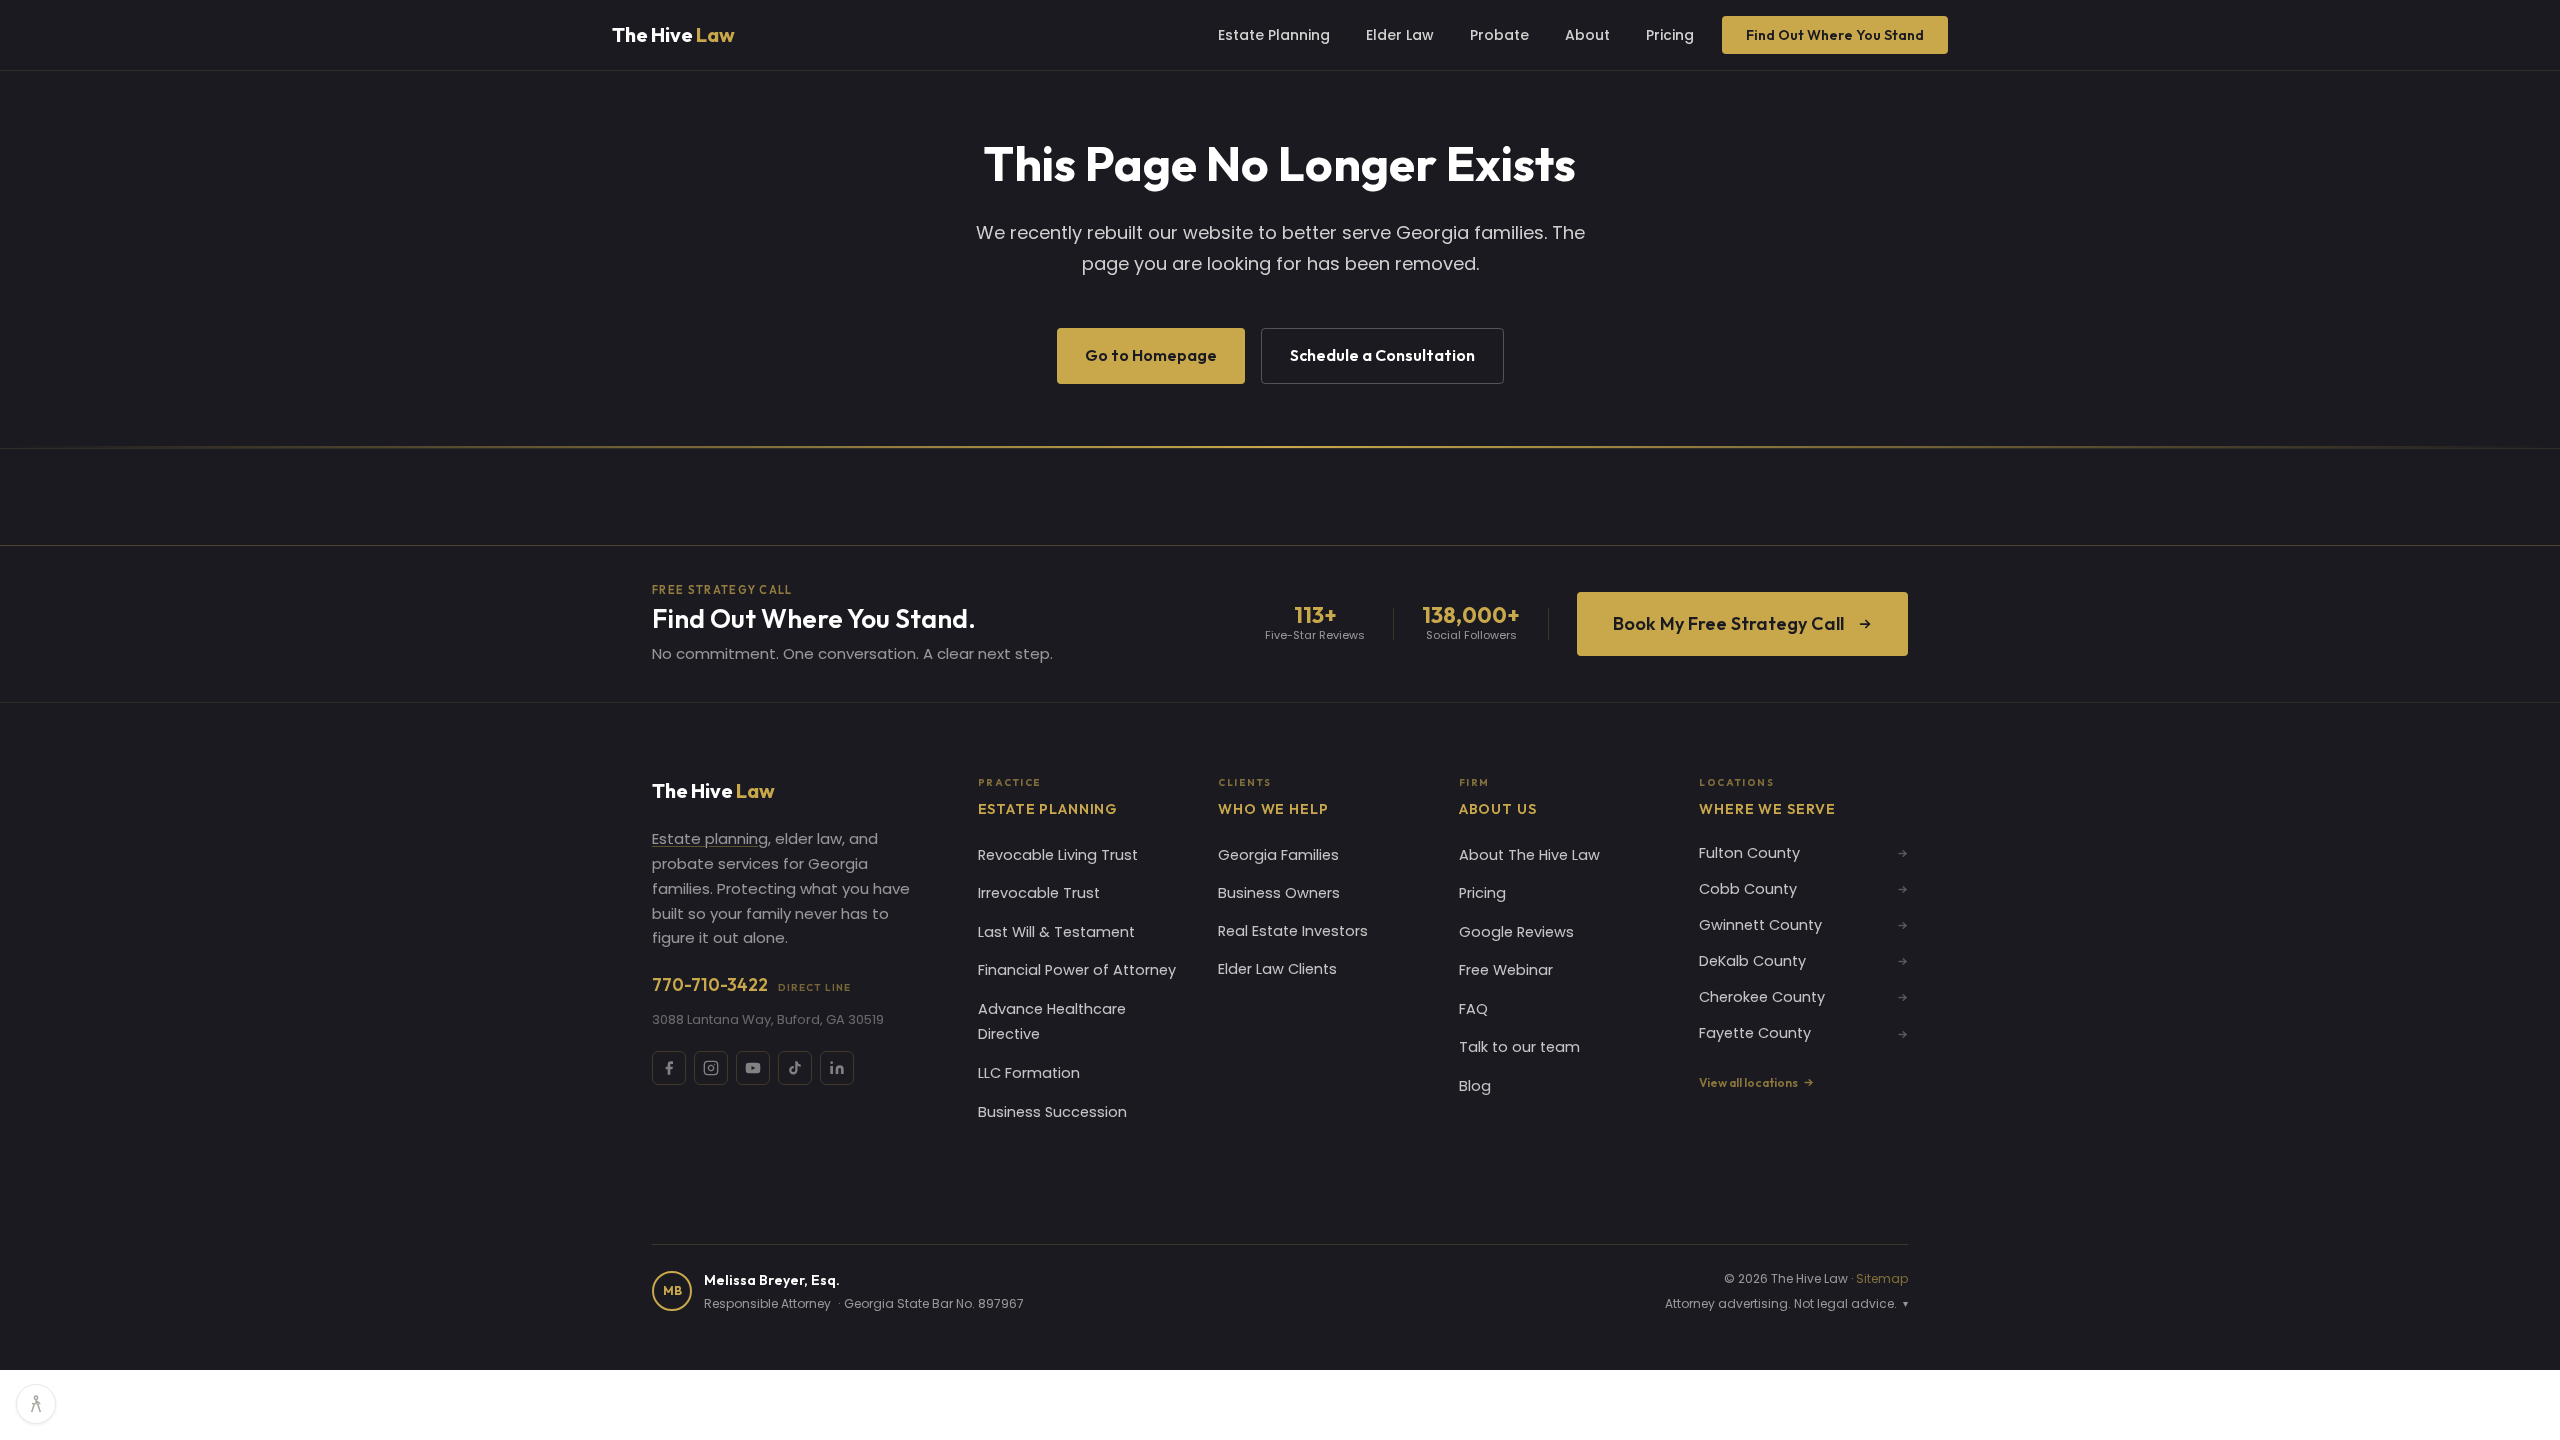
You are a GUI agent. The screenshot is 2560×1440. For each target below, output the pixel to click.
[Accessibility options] (36, 1404)
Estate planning (710, 838)
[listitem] (669, 1068)
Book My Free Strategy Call (1728, 623)
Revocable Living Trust (1058, 855)
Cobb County (1748, 889)
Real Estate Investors (1293, 931)
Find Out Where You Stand (1835, 35)
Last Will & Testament (1056, 932)
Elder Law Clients (1277, 969)
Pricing (1670, 35)
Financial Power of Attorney (1077, 970)
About (1587, 35)
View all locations (1748, 1082)
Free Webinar (1506, 970)
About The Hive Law (1529, 855)
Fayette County (1755, 1033)
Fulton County (1749, 853)
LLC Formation (1029, 1073)
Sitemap (1882, 1278)
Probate (1499, 35)
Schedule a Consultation (1382, 355)
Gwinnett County (1760, 925)
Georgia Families (1278, 855)
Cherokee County (1762, 997)
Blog (1475, 1086)
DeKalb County (1752, 961)
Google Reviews (1516, 932)
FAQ (1473, 1009)
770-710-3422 (751, 984)
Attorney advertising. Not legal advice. (1786, 1303)
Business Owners (1279, 893)
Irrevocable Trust (1039, 893)
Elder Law (1400, 35)
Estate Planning (1274, 35)
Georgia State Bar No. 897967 (934, 1303)
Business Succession (1052, 1112)
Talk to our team (1519, 1047)
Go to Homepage (1151, 355)
